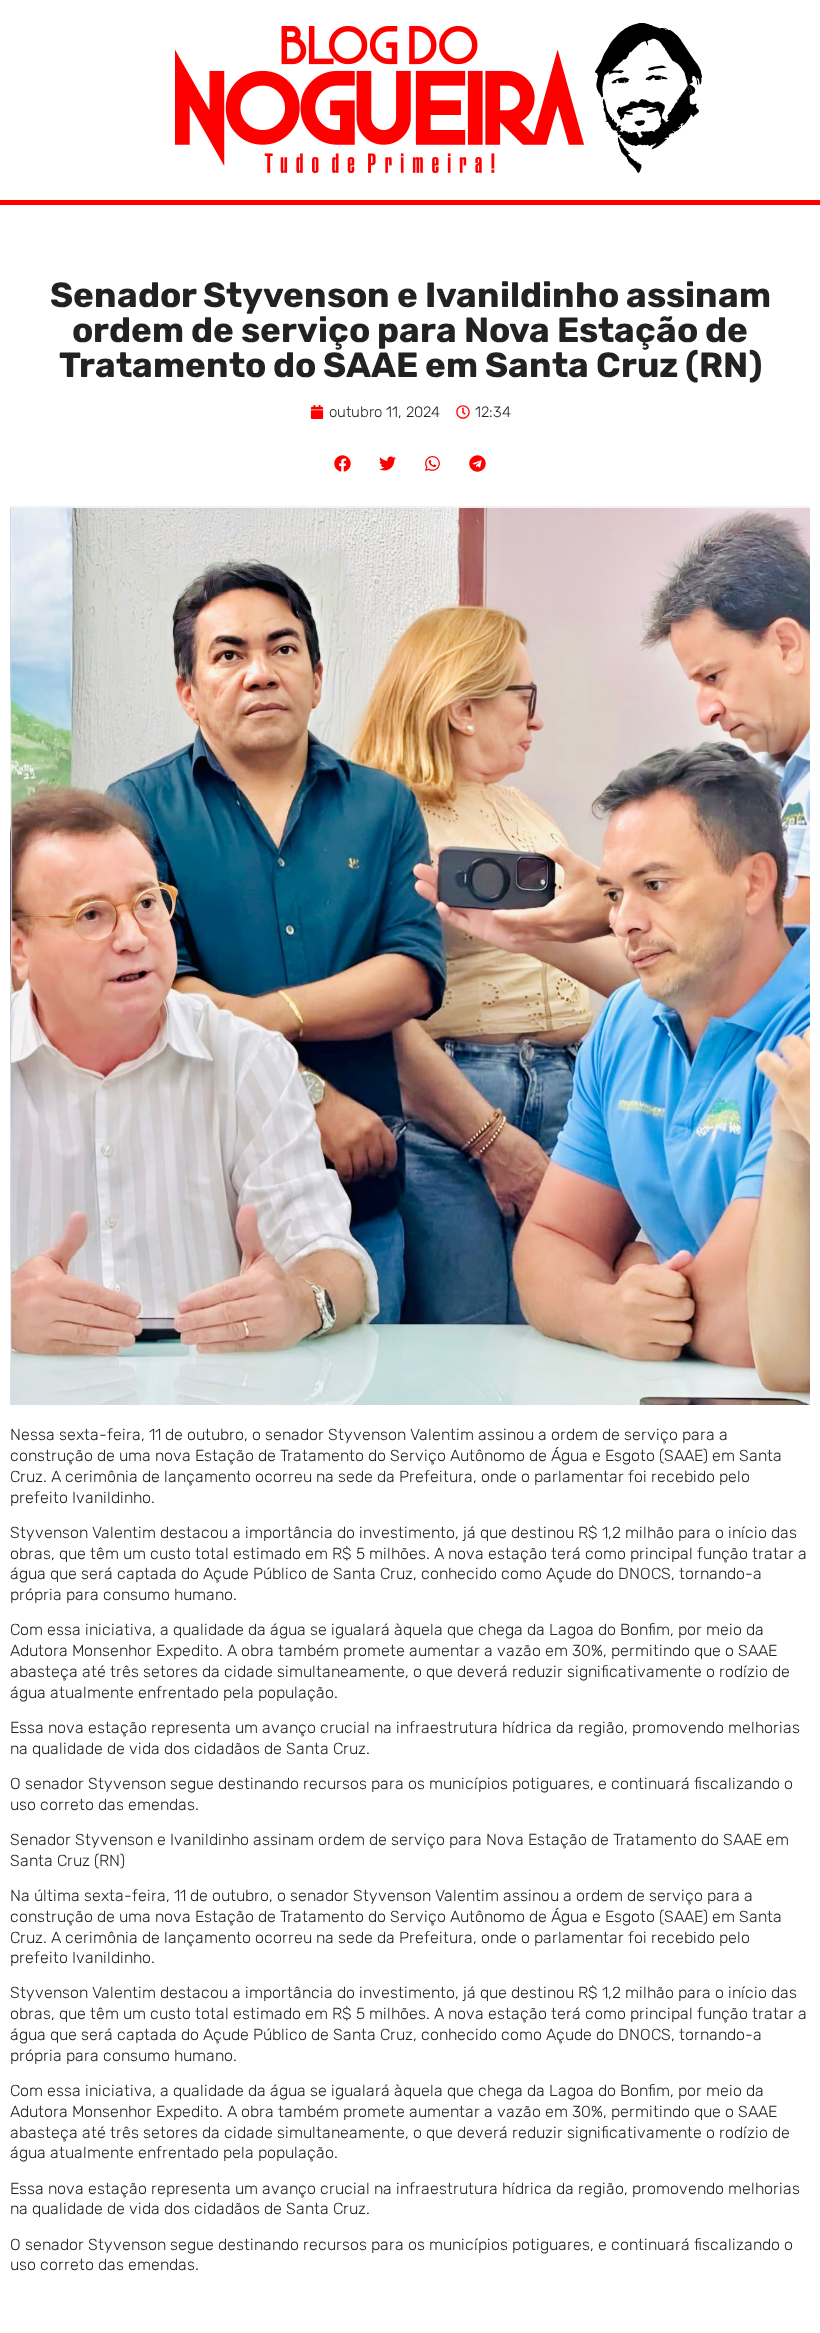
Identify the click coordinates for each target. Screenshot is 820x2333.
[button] (342, 463)
